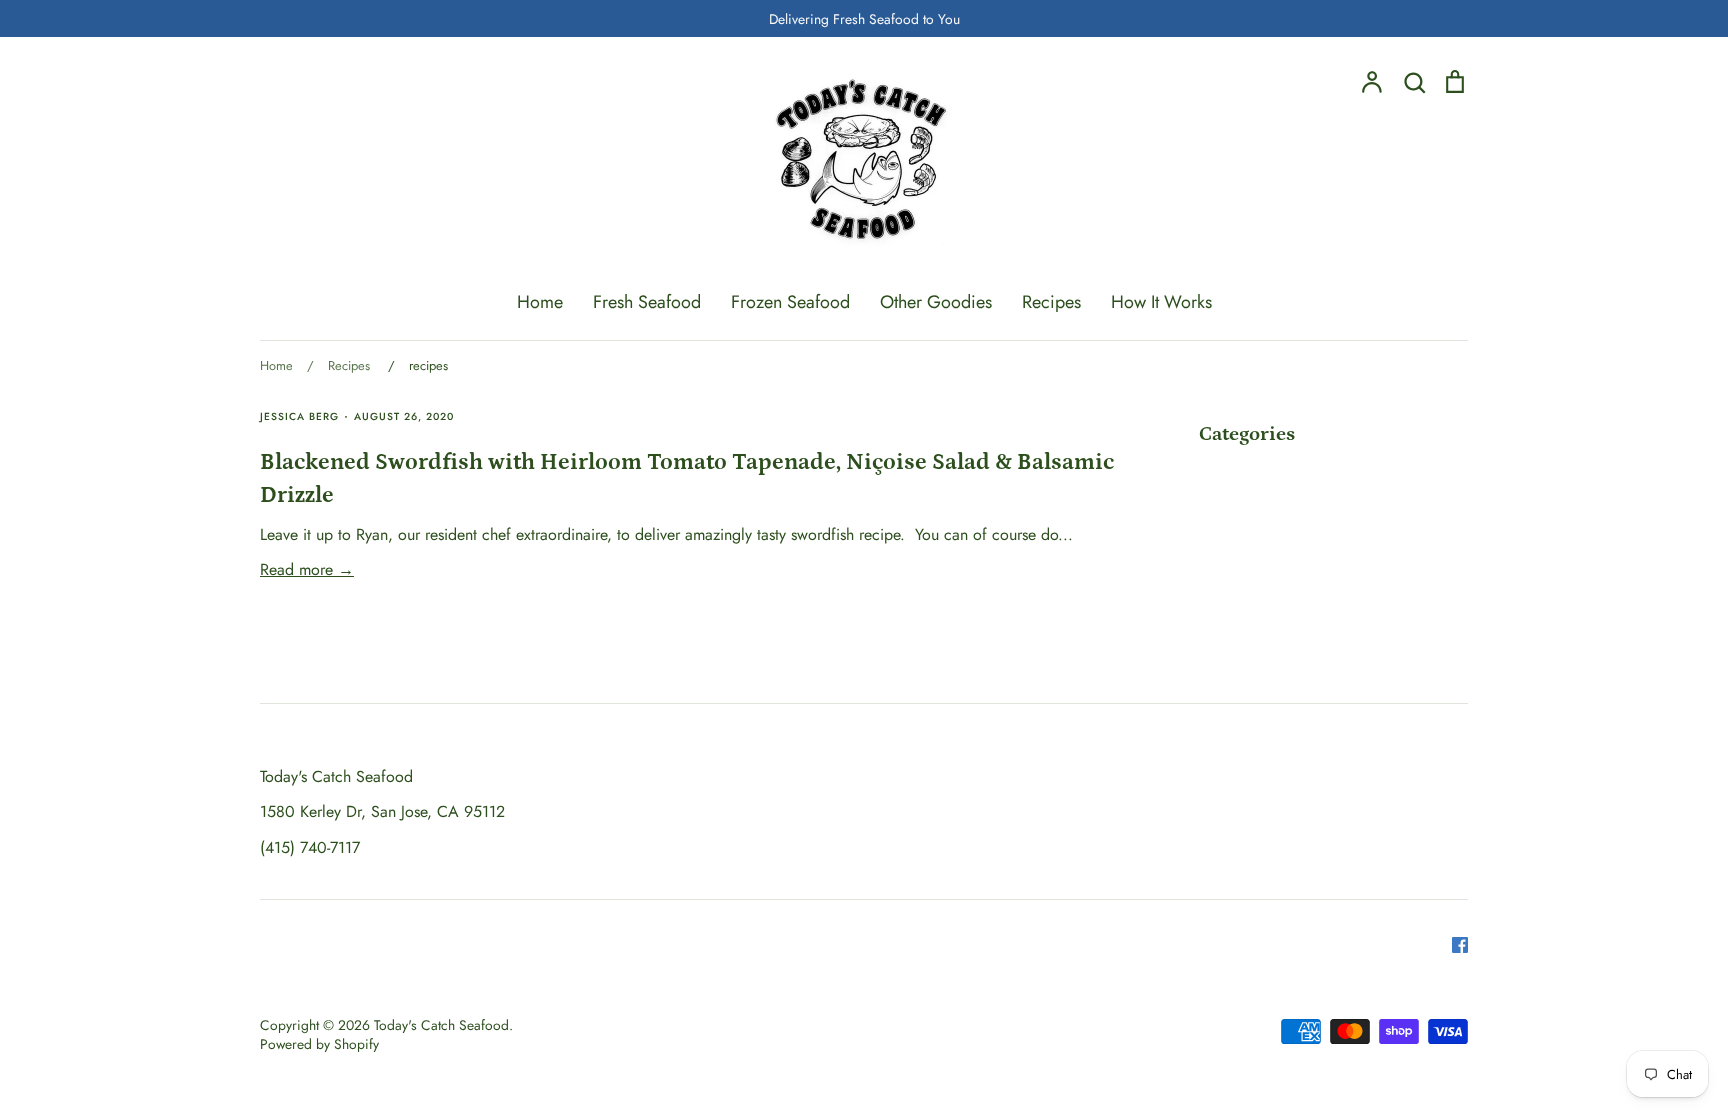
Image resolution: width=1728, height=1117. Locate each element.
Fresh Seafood (647, 302)
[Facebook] (1452, 942)
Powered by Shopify (319, 1044)
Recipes (1051, 302)
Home (540, 302)
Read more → (307, 569)
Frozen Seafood (790, 302)
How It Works (1161, 302)
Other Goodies (936, 302)
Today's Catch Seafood (441, 1025)
